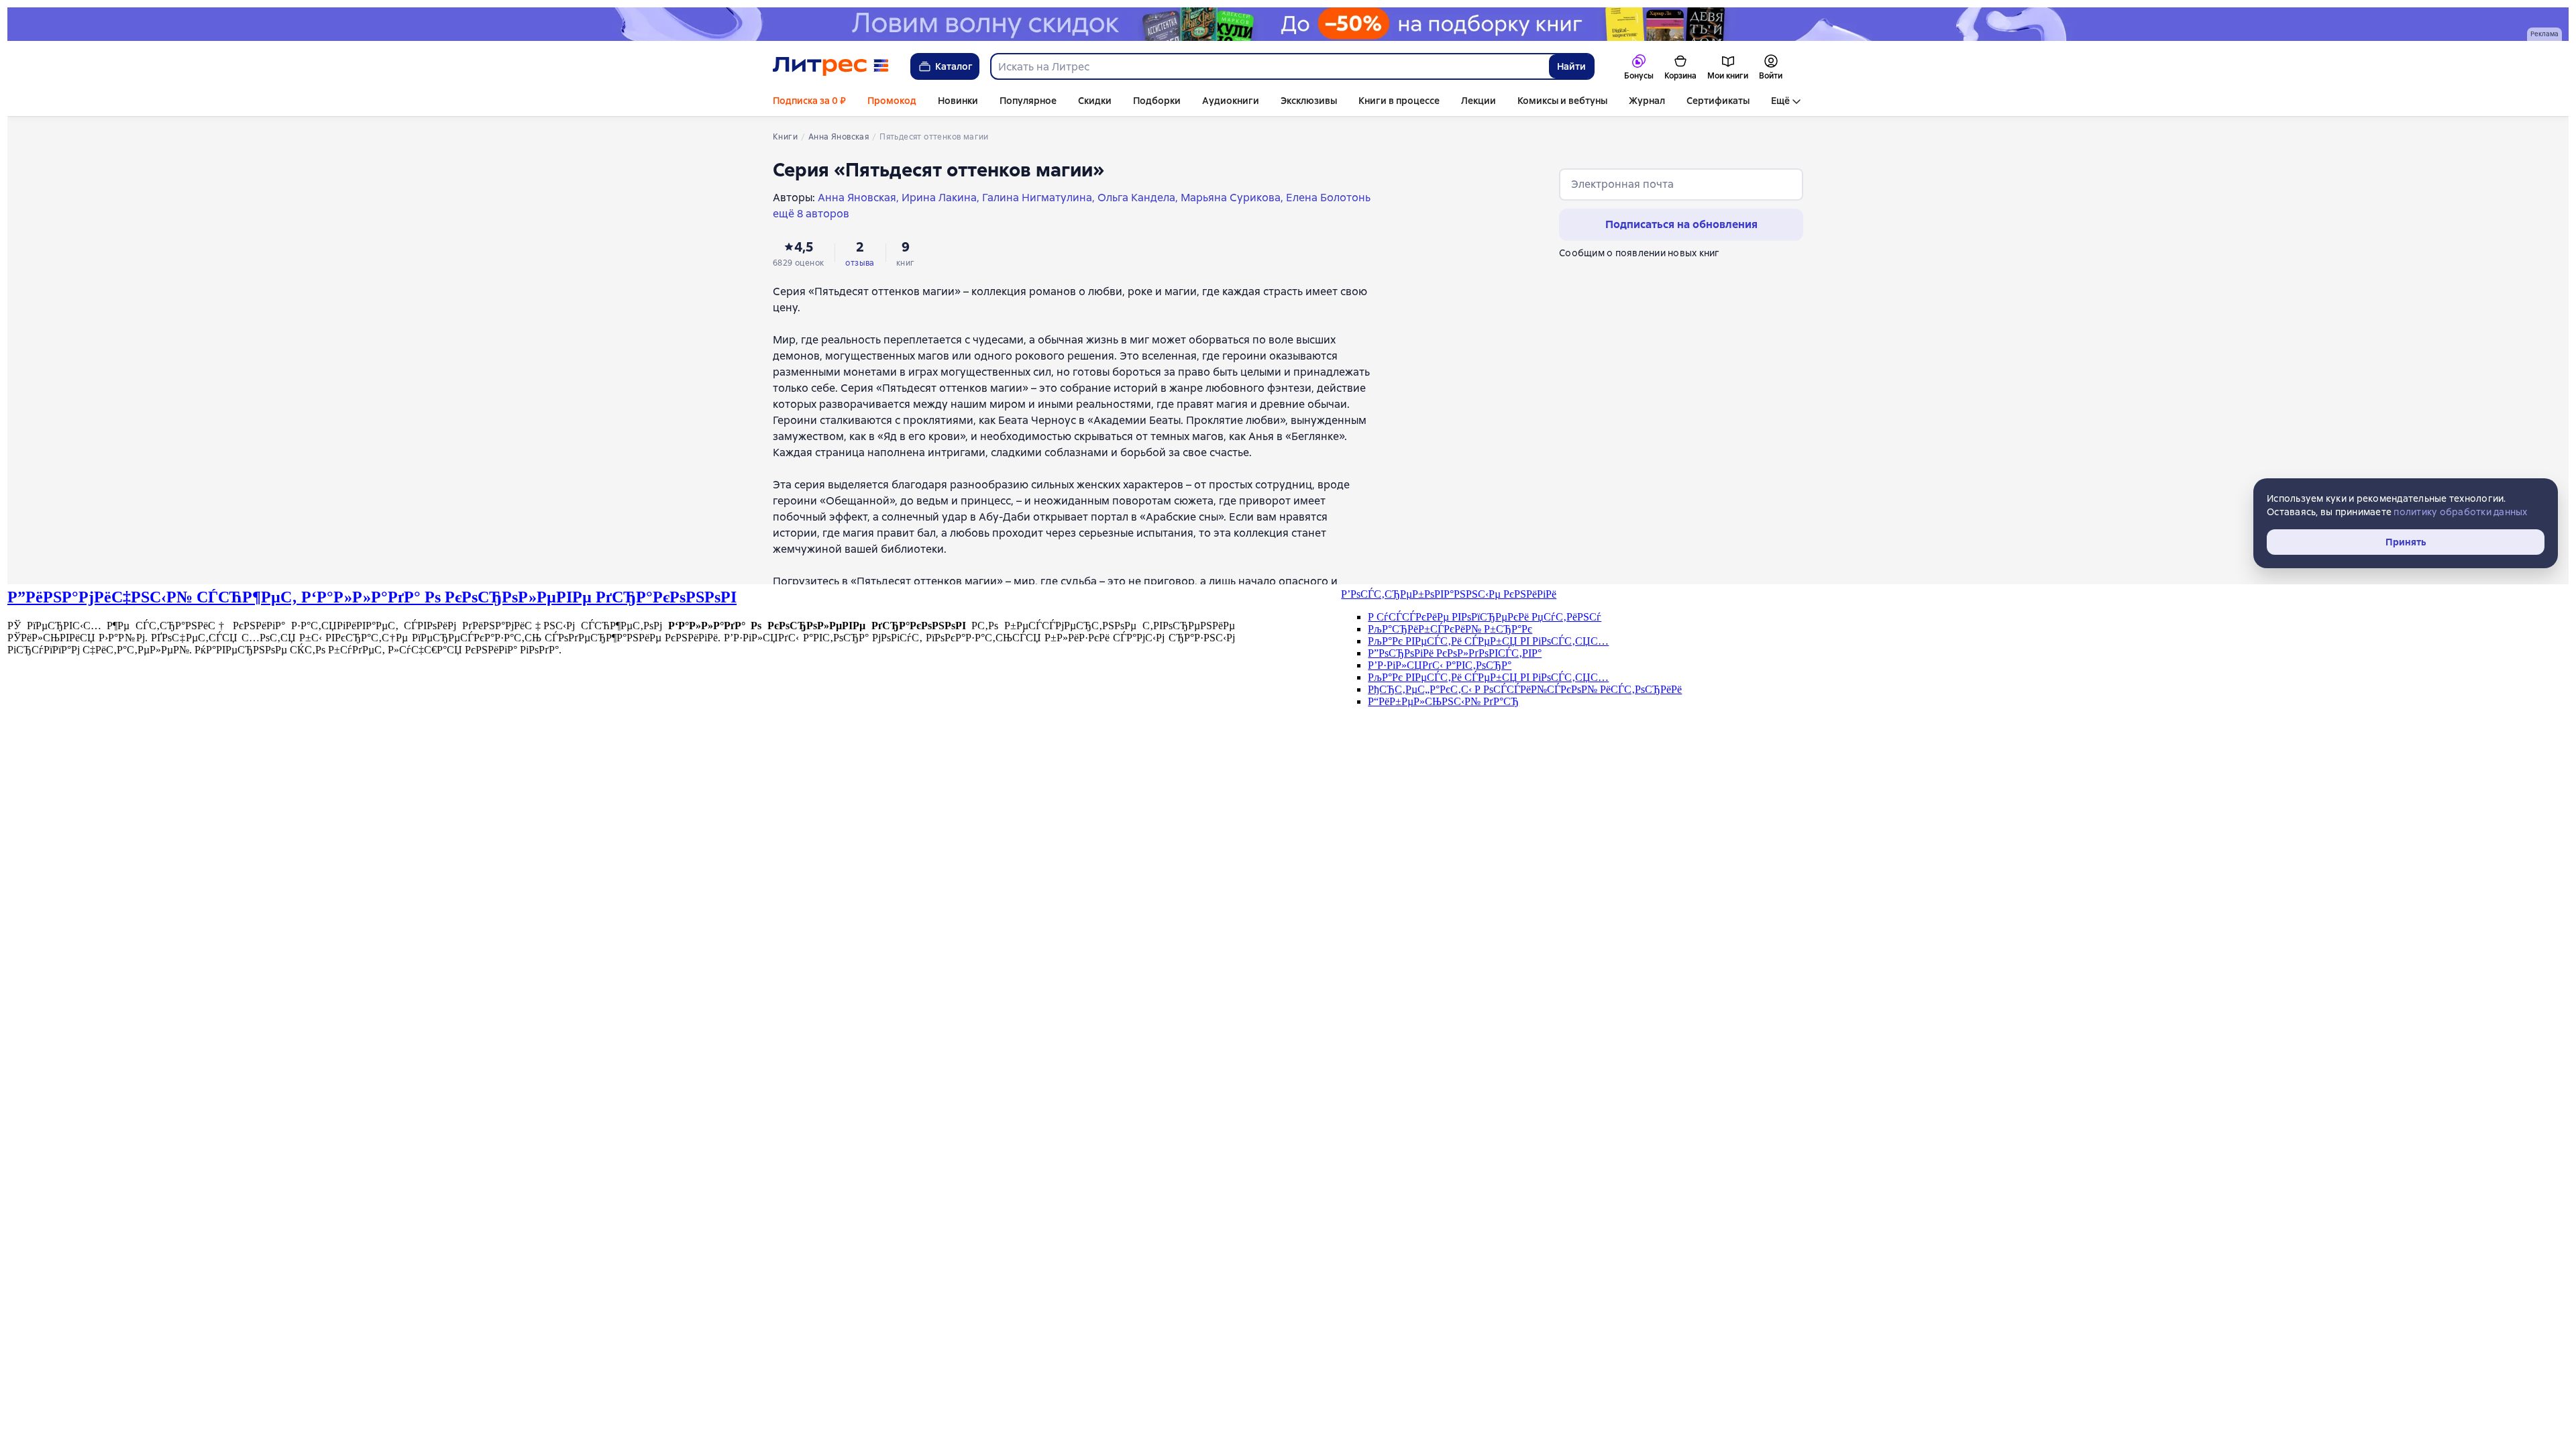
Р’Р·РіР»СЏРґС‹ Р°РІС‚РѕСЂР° (1440, 665)
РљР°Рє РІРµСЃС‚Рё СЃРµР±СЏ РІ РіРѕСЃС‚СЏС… (1488, 641)
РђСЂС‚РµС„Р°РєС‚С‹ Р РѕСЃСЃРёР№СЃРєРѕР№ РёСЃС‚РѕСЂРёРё (1525, 689)
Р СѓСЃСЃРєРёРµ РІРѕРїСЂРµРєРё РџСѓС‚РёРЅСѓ (1485, 617)
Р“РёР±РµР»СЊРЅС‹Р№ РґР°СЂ (1443, 701)
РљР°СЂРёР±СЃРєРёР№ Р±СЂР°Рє (1450, 629)
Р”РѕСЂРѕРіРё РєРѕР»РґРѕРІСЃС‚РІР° (1455, 653)
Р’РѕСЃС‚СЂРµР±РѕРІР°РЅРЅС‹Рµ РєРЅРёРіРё (1449, 594)
